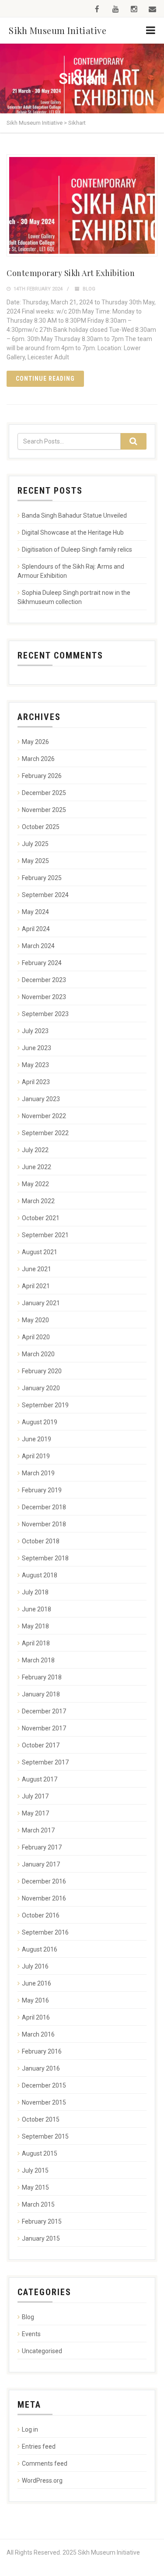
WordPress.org (42, 2480)
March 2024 (38, 946)
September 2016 (45, 1932)
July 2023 (35, 1031)
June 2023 (37, 1048)
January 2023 (41, 1099)
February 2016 (42, 2051)
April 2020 (36, 1337)
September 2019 (45, 1405)
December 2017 (44, 1711)
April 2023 (36, 1082)
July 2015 (35, 2170)
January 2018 (41, 1694)
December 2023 (44, 980)
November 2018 (44, 1524)
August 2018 (40, 1575)
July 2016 (35, 1966)
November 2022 (44, 1116)
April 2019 (36, 1456)
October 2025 (41, 827)
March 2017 (38, 1830)
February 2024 (42, 963)
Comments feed (45, 2463)
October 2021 (41, 1218)
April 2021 (36, 1286)
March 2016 (38, 2034)
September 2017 (45, 1762)
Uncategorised (42, 2351)
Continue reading (45, 379)
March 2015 (38, 2204)
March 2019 (38, 1473)
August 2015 (40, 2153)
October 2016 (41, 1915)
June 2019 (37, 1439)
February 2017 (42, 1847)
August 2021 (40, 1252)
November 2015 (44, 2102)
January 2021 (41, 1303)
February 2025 (42, 878)
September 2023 (45, 1014)
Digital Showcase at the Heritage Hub (73, 532)
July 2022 (35, 1150)
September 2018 (45, 1558)
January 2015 (41, 2238)
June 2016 (37, 1983)
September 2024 (45, 895)
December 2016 (44, 1881)
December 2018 (44, 1507)
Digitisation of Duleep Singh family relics (77, 549)
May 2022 (35, 1184)
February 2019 (42, 1490)
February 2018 (42, 1677)
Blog (89, 289)
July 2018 (35, 1592)
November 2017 (44, 1728)
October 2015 (41, 2119)
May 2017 (35, 1813)
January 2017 (41, 1864)
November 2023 (44, 997)
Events (31, 2334)
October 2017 (41, 1745)
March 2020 (38, 1354)
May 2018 (35, 1626)
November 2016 (44, 1898)
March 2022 (38, 1201)
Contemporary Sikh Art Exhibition (71, 273)
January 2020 (41, 1388)
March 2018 (38, 1660)
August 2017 (40, 1779)
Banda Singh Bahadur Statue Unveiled (74, 515)
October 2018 (41, 1541)
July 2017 (35, 1796)
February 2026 (42, 776)
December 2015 (44, 2085)
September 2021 (45, 1235)
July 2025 (35, 844)
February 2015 (42, 2221)
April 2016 (36, 2017)
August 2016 (40, 1949)
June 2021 (37, 1269)
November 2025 (44, 810)
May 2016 (35, 2000)
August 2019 (40, 1422)
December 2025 (44, 793)
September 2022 (45, 1133)
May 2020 (35, 1320)
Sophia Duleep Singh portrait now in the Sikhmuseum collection (74, 597)
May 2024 (35, 912)
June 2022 (37, 1167)
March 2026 (38, 759)
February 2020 (42, 1371)
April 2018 (36, 1643)
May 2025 (35, 861)
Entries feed (39, 2446)
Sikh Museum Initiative (58, 30)
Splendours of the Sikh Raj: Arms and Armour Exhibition (71, 571)
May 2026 (35, 742)
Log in (30, 2429)
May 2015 (35, 2187)
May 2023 (35, 1065)
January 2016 (41, 2068)
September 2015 (45, 2136)
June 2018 (37, 1609)
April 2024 (36, 929)
